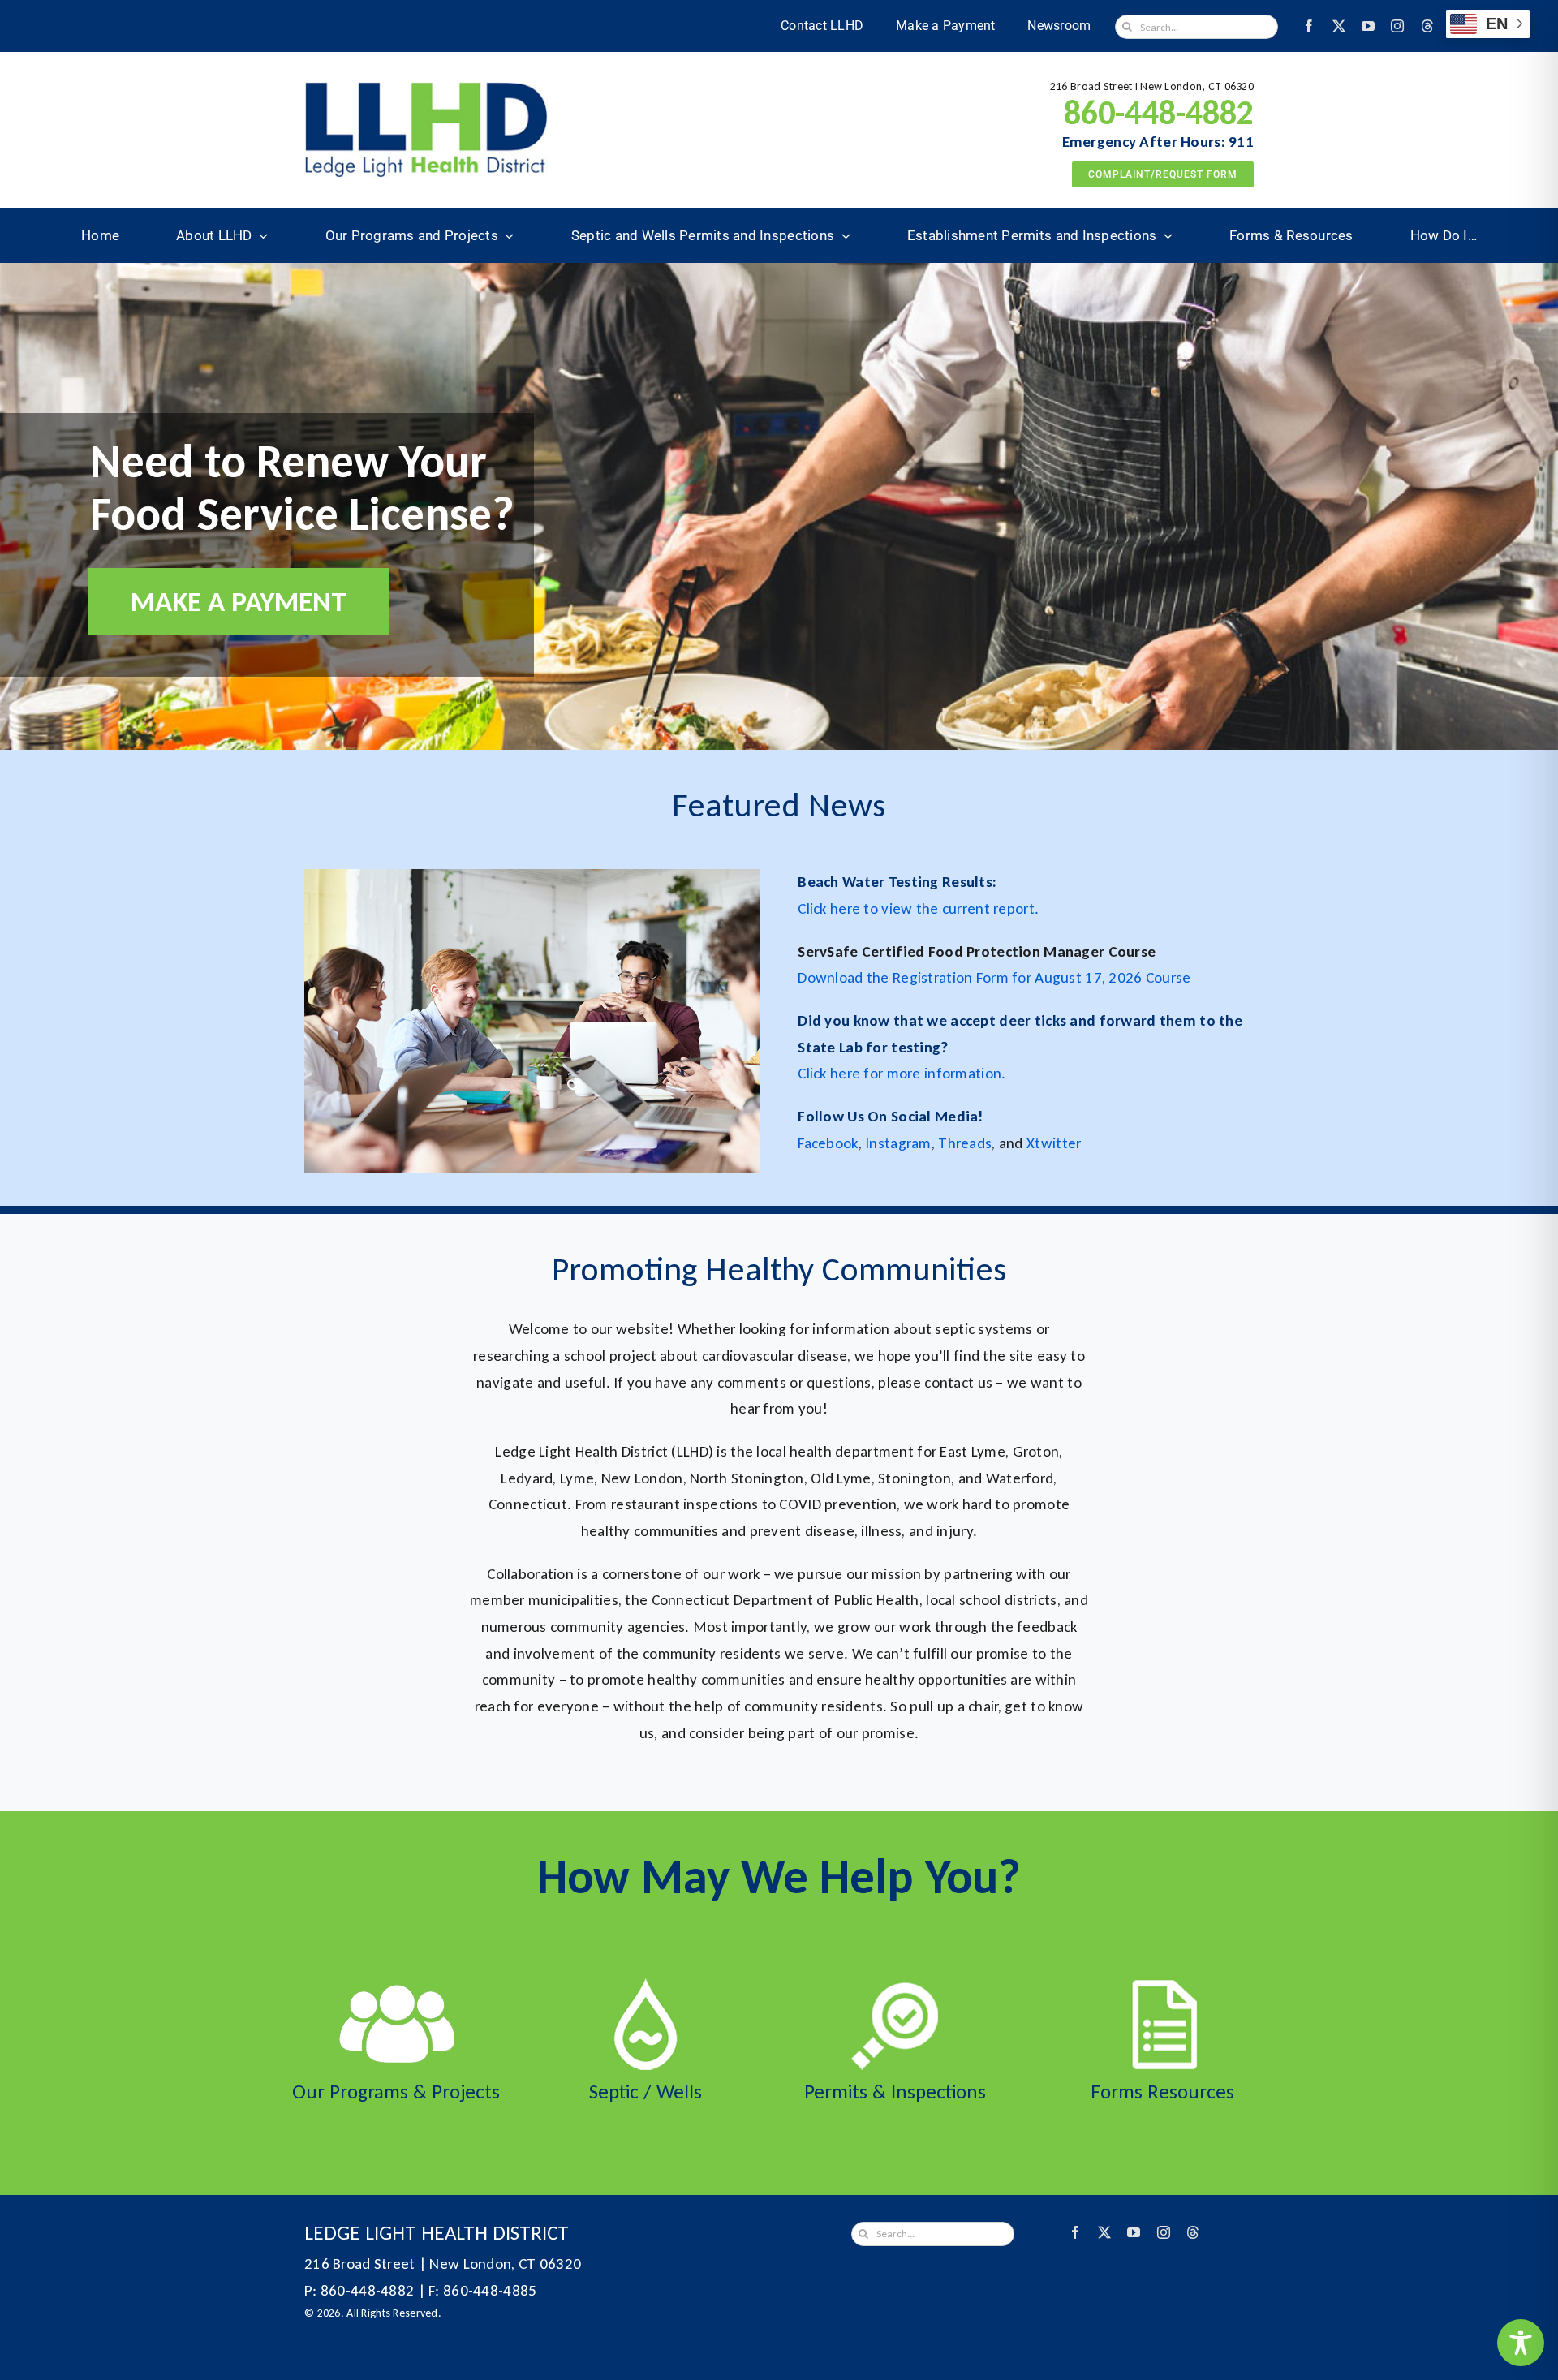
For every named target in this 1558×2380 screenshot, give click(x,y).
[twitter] (1339, 26)
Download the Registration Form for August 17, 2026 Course (994, 977)
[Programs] (396, 1986)
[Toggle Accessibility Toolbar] (1521, 2343)
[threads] (1427, 26)
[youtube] (1368, 26)
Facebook (828, 1143)
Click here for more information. (902, 1073)
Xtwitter (1054, 1143)
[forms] (1162, 1986)
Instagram (898, 1143)
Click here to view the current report (916, 908)
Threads (965, 1143)
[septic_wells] (646, 1986)
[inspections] (895, 1986)
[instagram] (1397, 26)
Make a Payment (239, 601)
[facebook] (1309, 26)
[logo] (426, 90)
